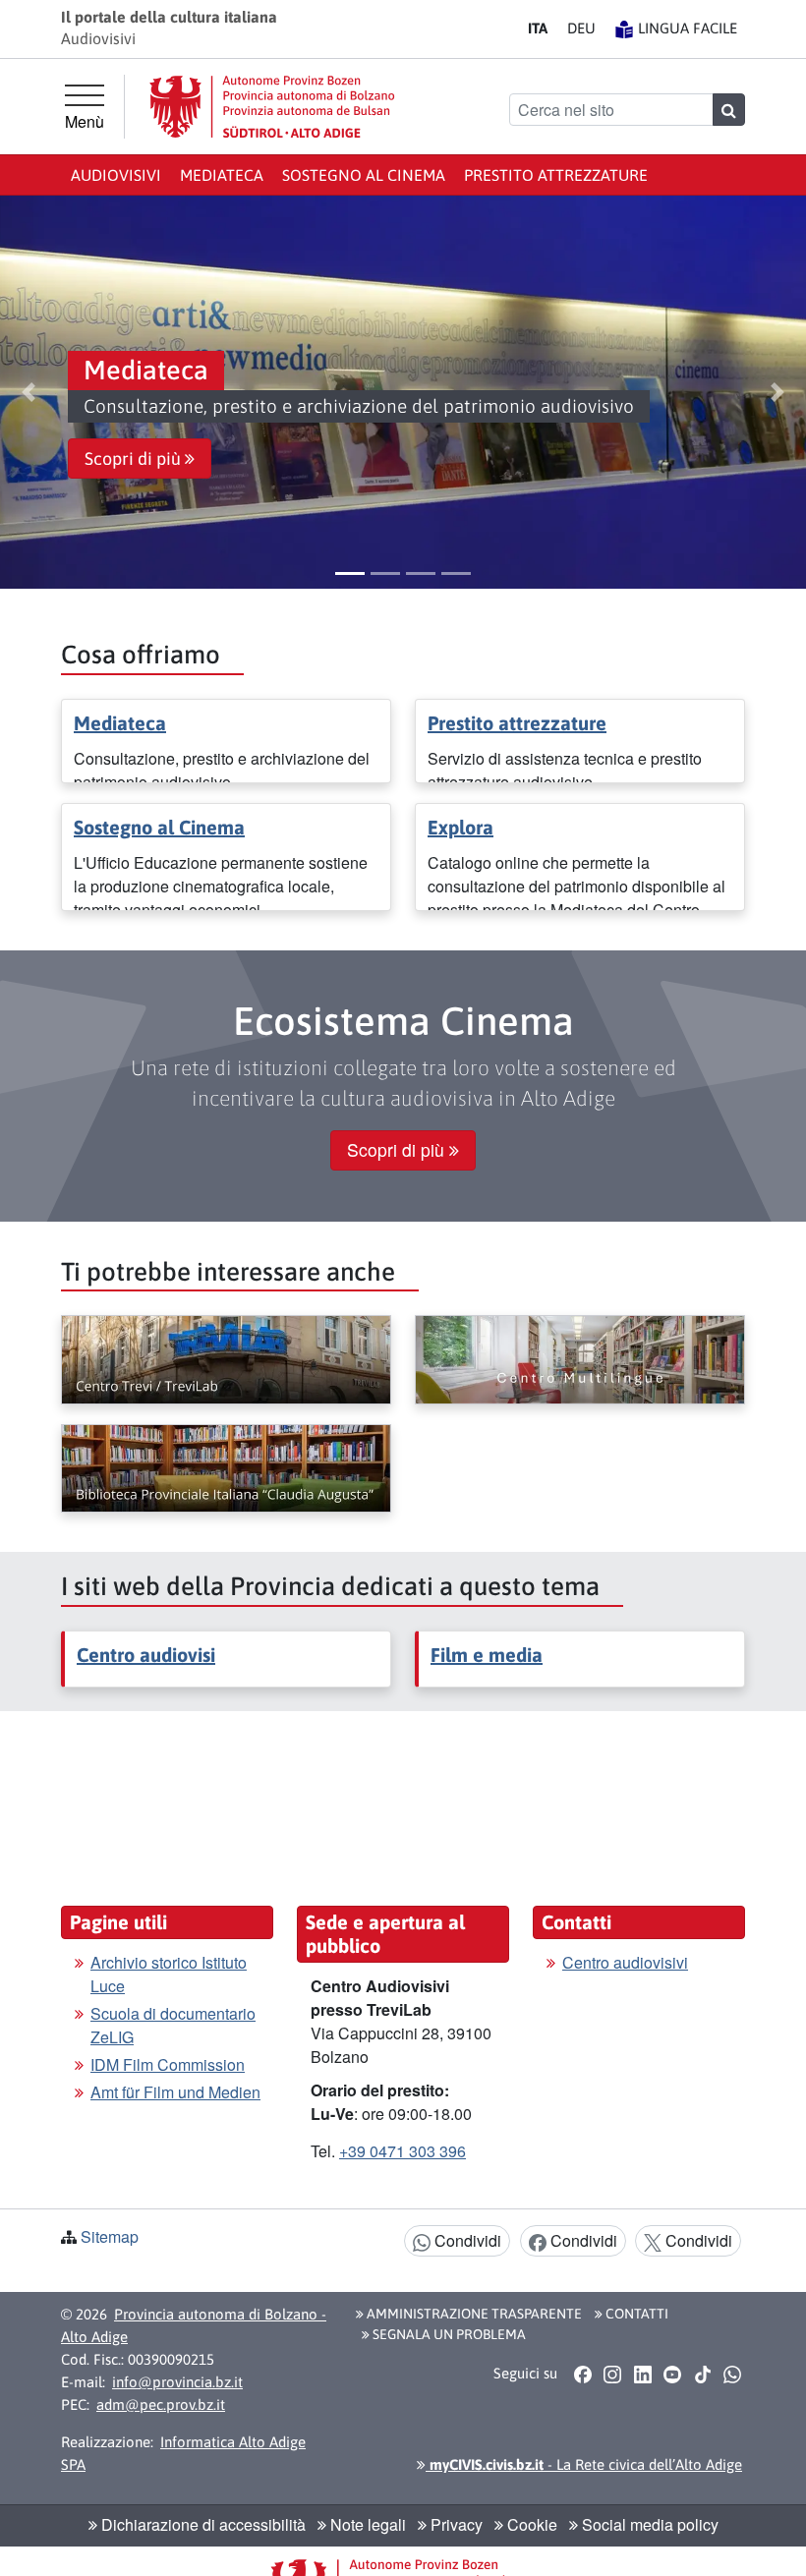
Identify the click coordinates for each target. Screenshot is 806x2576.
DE (581, 28)
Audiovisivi (116, 175)
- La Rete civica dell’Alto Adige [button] (584, 2464)
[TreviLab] (226, 1359)
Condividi (466, 2240)
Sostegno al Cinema (364, 175)
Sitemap (110, 2236)
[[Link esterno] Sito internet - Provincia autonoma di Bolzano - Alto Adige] (272, 107)
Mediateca (222, 175)
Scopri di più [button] (135, 459)
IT (538, 28)
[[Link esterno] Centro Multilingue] (580, 1359)
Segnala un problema (448, 2334)
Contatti (635, 2314)
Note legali (366, 2524)
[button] (28, 392)
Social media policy (648, 2524)
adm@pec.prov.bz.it (161, 2404)
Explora (461, 827)
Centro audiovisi (146, 1655)
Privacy (455, 2524)
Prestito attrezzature (556, 175)
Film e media (487, 1655)
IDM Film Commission (168, 2064)
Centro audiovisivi (625, 1962)
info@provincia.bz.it (177, 2382)
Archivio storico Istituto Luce (169, 1974)
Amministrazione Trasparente (473, 2314)
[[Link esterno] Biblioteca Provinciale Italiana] (226, 1468)
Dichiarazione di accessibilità (201, 2524)
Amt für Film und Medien (175, 2092)
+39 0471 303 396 (403, 2151)
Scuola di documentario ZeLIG (173, 2025)
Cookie (530, 2524)
